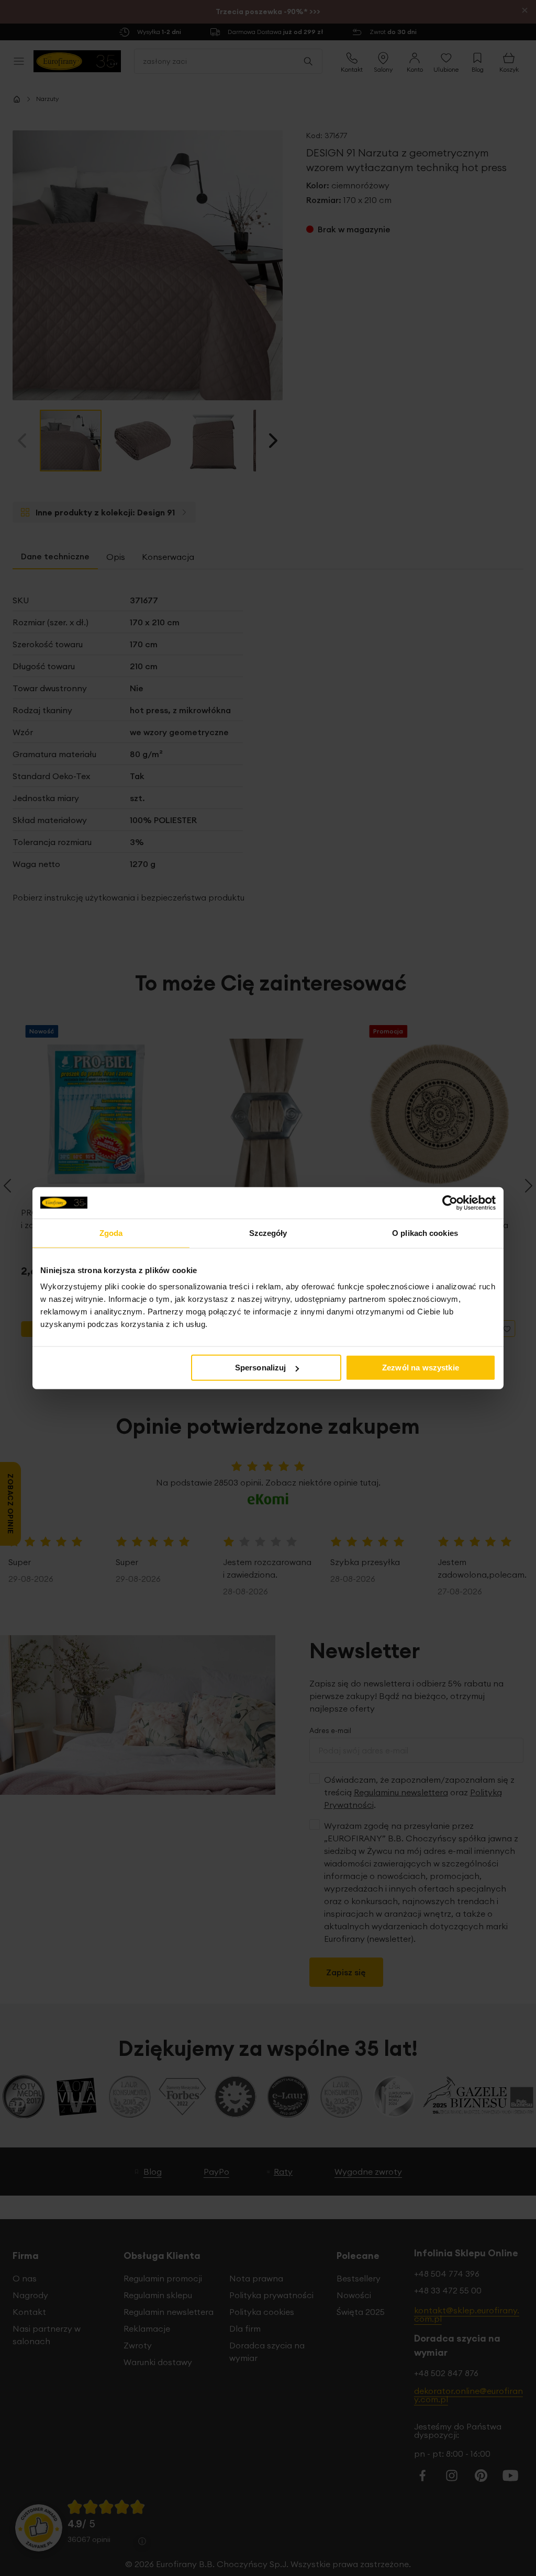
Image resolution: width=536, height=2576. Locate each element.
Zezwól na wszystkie (421, 1368)
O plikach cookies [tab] (425, 1233)
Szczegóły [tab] (268, 1233)
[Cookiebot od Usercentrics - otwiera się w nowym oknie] (450, 1202)
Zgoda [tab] (111, 1233)
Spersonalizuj (261, 1368)
